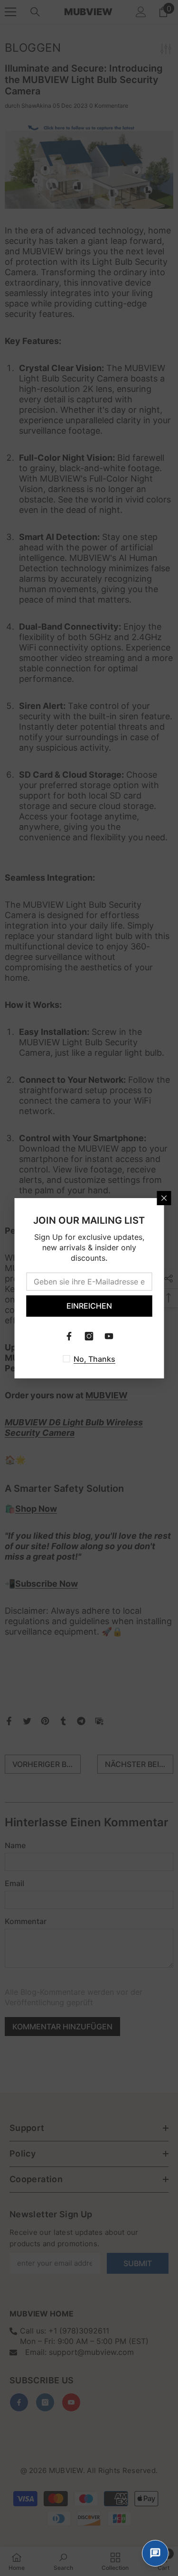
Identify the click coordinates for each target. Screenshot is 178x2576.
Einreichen (89, 1306)
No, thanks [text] (94, 1359)
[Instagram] (89, 1336)
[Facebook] (69, 1336)
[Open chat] (155, 2553)
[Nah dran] (164, 1198)
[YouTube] (109, 1336)
